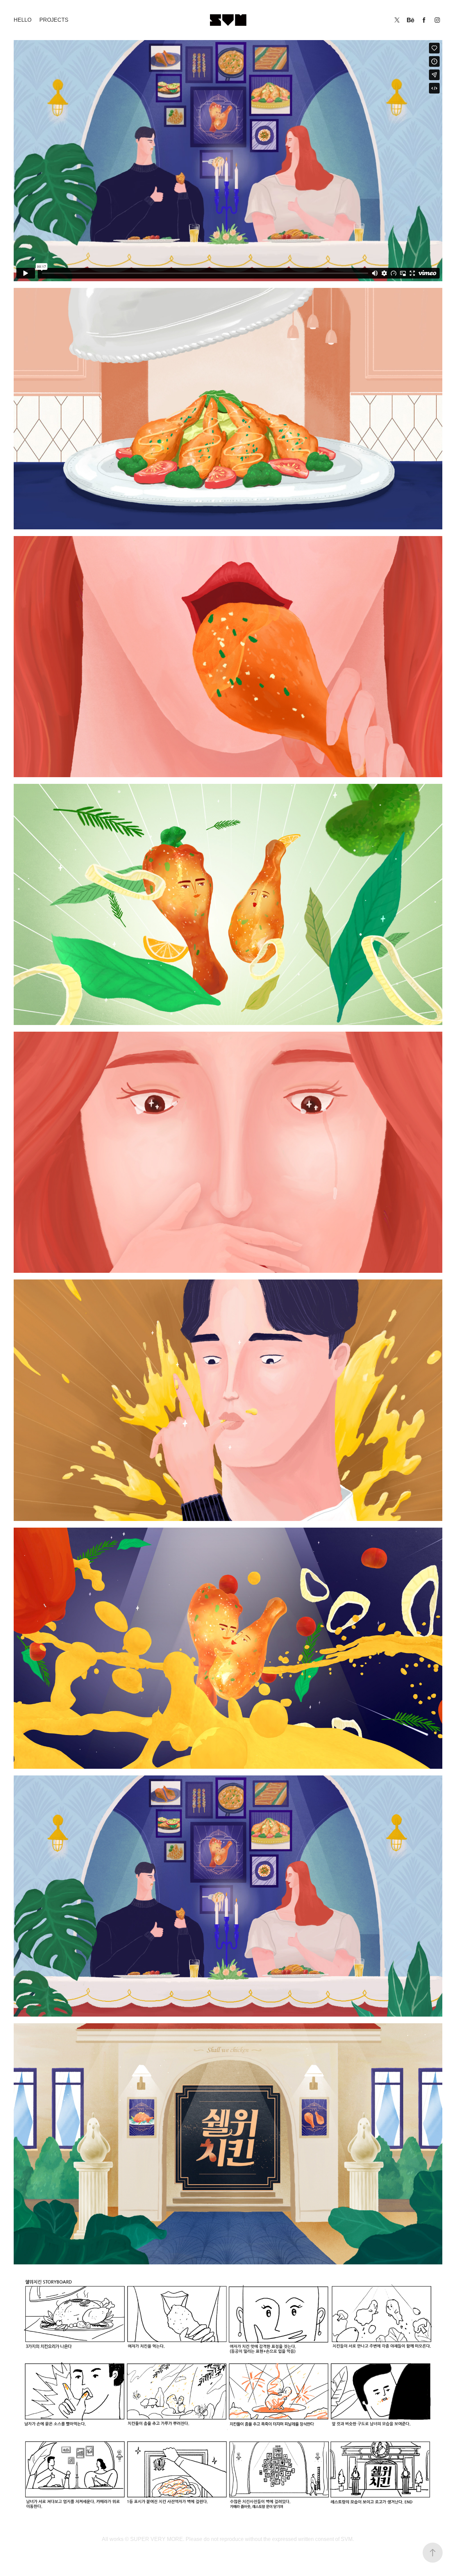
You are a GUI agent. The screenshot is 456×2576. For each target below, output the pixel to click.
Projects (54, 20)
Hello (23, 20)
